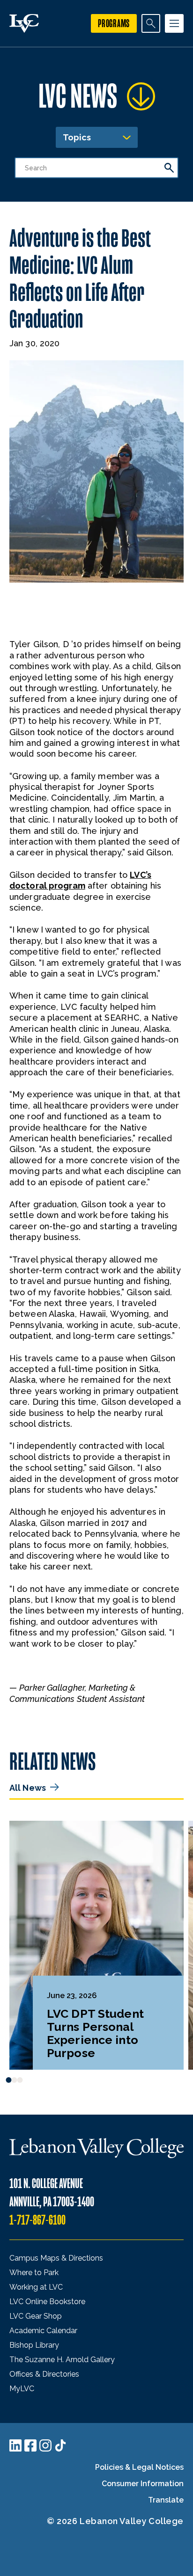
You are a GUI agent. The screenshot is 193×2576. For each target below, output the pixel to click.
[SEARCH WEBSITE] (151, 23)
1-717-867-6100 (37, 2220)
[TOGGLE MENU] (174, 23)
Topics (77, 137)
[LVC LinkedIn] (15, 2445)
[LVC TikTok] (60, 2445)
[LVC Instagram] (45, 2445)
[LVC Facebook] (30, 2445)
